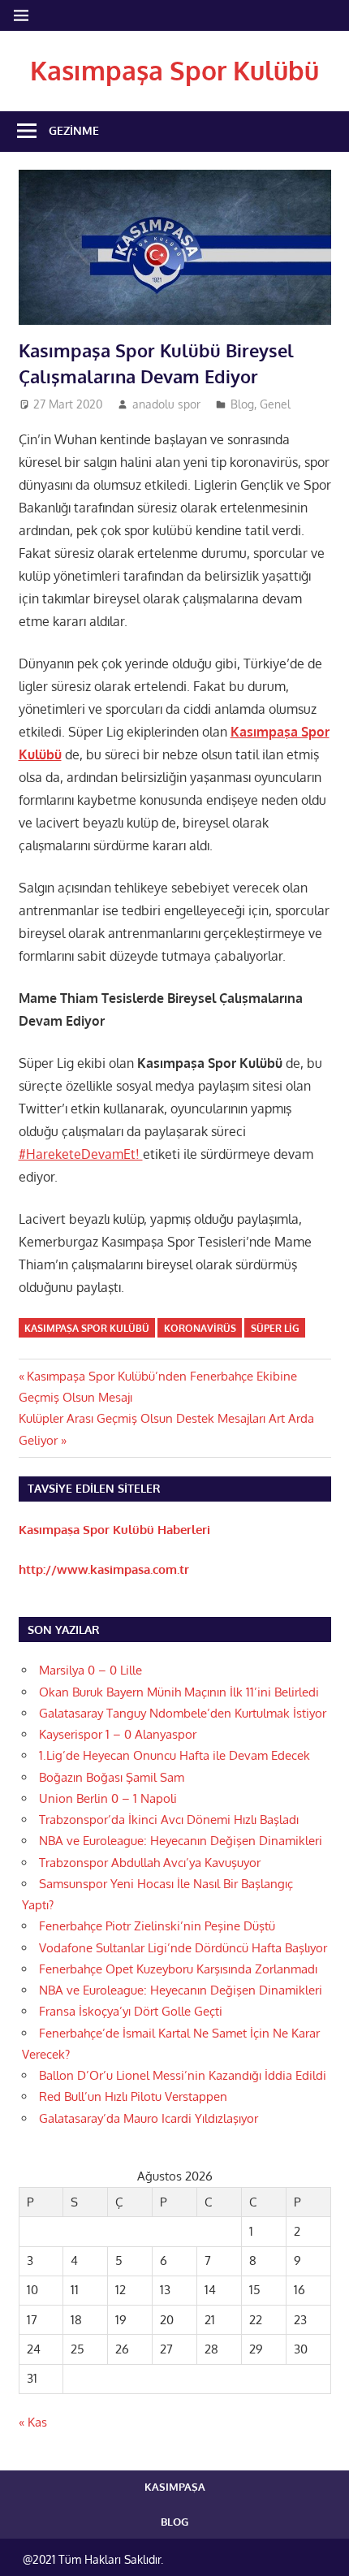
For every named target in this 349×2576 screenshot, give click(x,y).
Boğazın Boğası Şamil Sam (112, 1777)
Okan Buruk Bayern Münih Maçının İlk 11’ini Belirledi (179, 1692)
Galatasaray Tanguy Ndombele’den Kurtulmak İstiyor (183, 1713)
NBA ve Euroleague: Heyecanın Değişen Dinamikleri (181, 1841)
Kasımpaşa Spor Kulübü (174, 70)
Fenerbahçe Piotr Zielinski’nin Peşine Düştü (157, 1926)
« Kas (33, 2422)
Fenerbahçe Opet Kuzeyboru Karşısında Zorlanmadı (178, 1969)
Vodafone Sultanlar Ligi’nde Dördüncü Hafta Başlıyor (183, 1948)
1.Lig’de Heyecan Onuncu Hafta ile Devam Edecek (174, 1755)
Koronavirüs (200, 1328)
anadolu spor (166, 404)
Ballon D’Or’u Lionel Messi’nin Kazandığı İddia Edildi (183, 2075)
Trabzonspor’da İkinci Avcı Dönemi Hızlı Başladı (169, 1820)
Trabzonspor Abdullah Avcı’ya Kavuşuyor (150, 1863)
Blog (242, 404)
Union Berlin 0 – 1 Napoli (108, 1798)
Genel (275, 404)
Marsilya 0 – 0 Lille (90, 1670)
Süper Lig (275, 1328)
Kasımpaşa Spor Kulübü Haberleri (114, 1530)
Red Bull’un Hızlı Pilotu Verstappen (133, 2096)
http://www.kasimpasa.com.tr (104, 1569)
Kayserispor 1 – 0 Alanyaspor (118, 1734)
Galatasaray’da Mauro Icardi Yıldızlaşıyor (149, 2118)
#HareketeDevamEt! (81, 1154)
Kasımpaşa (175, 2487)
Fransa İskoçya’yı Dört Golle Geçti (131, 2011)
